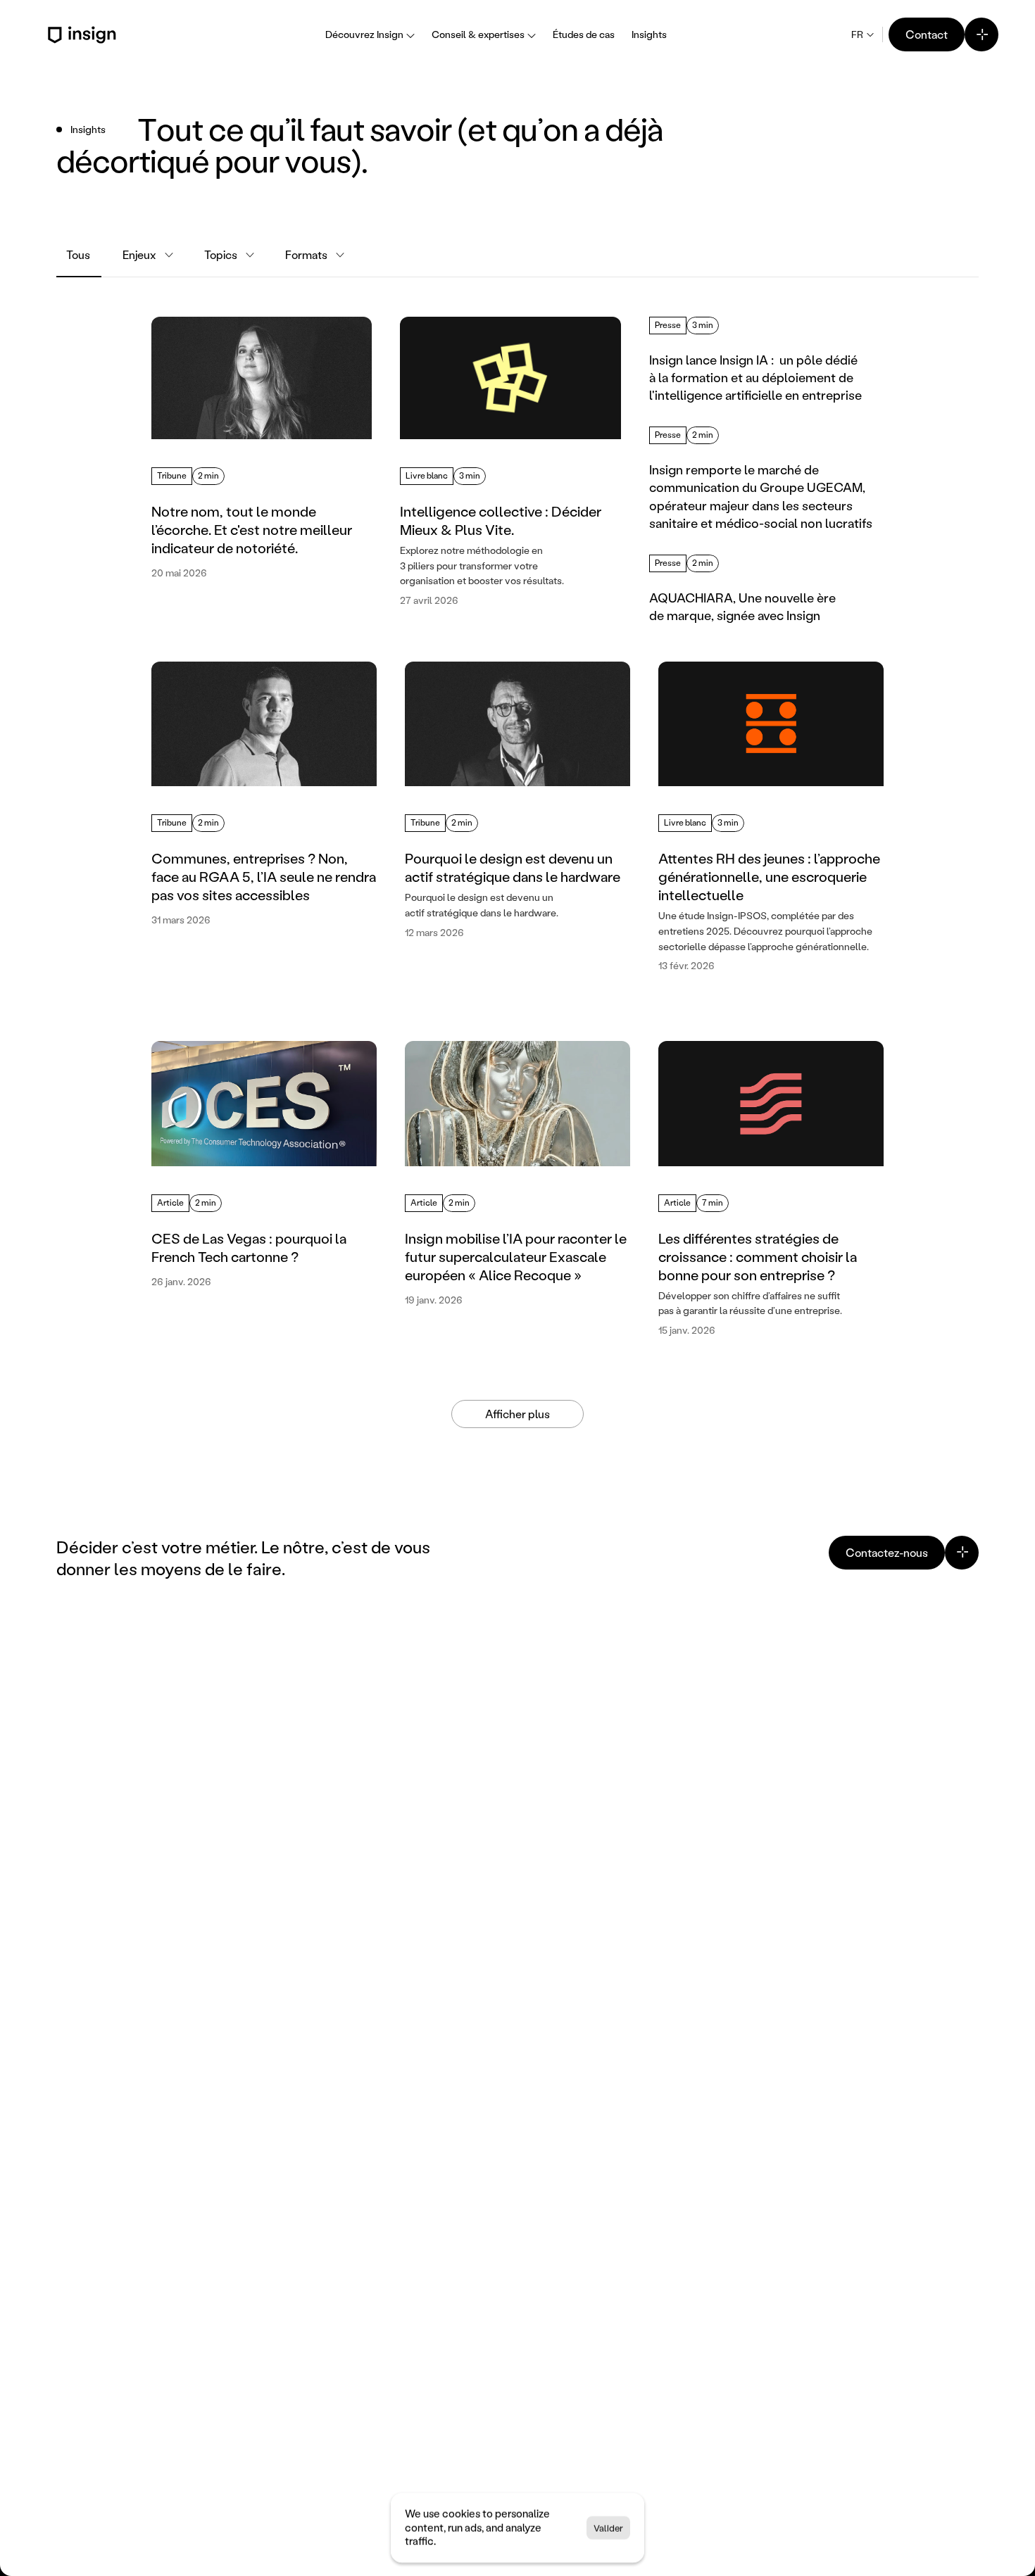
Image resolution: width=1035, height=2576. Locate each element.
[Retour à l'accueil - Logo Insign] (84, 35)
